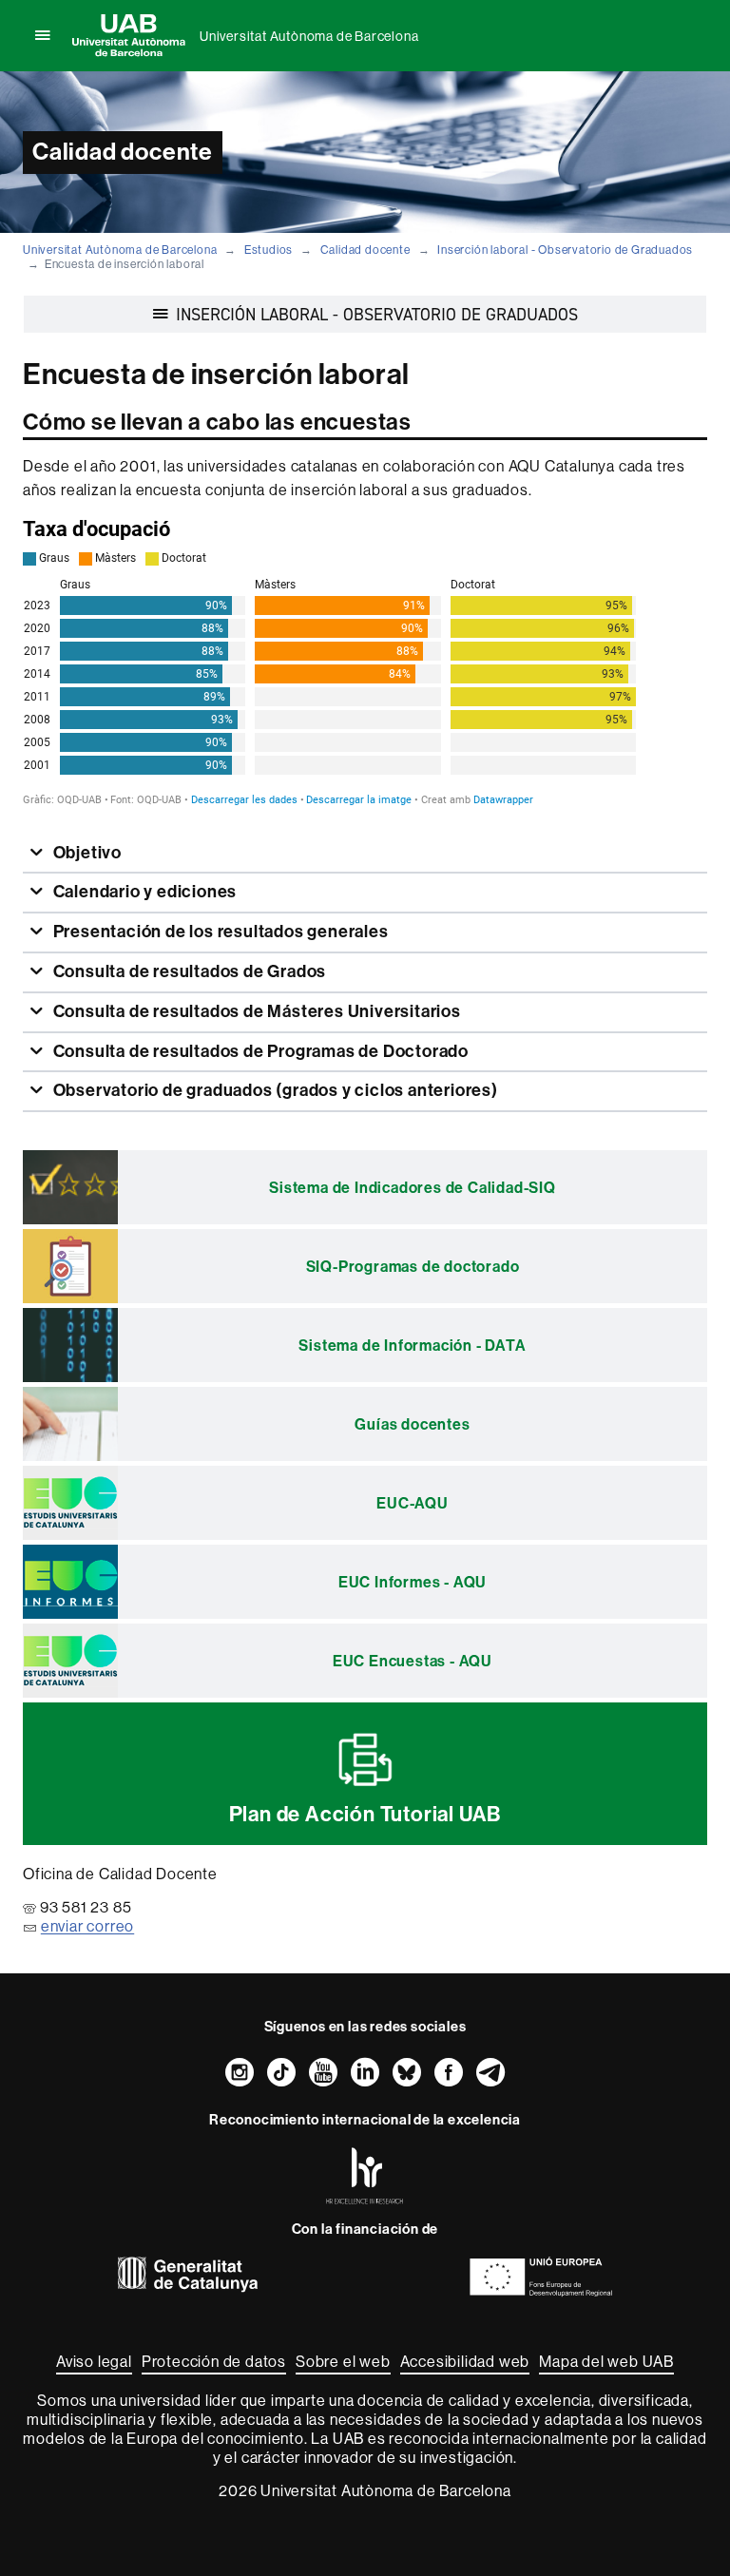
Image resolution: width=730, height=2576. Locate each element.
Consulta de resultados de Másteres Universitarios (255, 1011)
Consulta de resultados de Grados (188, 971)
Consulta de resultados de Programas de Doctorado (259, 1051)
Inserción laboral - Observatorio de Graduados (565, 250)
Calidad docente (365, 250)
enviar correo (87, 1926)
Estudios (269, 250)
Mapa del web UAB (606, 2361)
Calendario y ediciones (143, 892)
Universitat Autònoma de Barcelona (309, 36)
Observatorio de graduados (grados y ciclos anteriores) (274, 1090)
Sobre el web (343, 2361)
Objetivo (86, 853)
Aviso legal (94, 2361)
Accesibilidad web (465, 2361)
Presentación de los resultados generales (219, 932)
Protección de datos (214, 2361)
